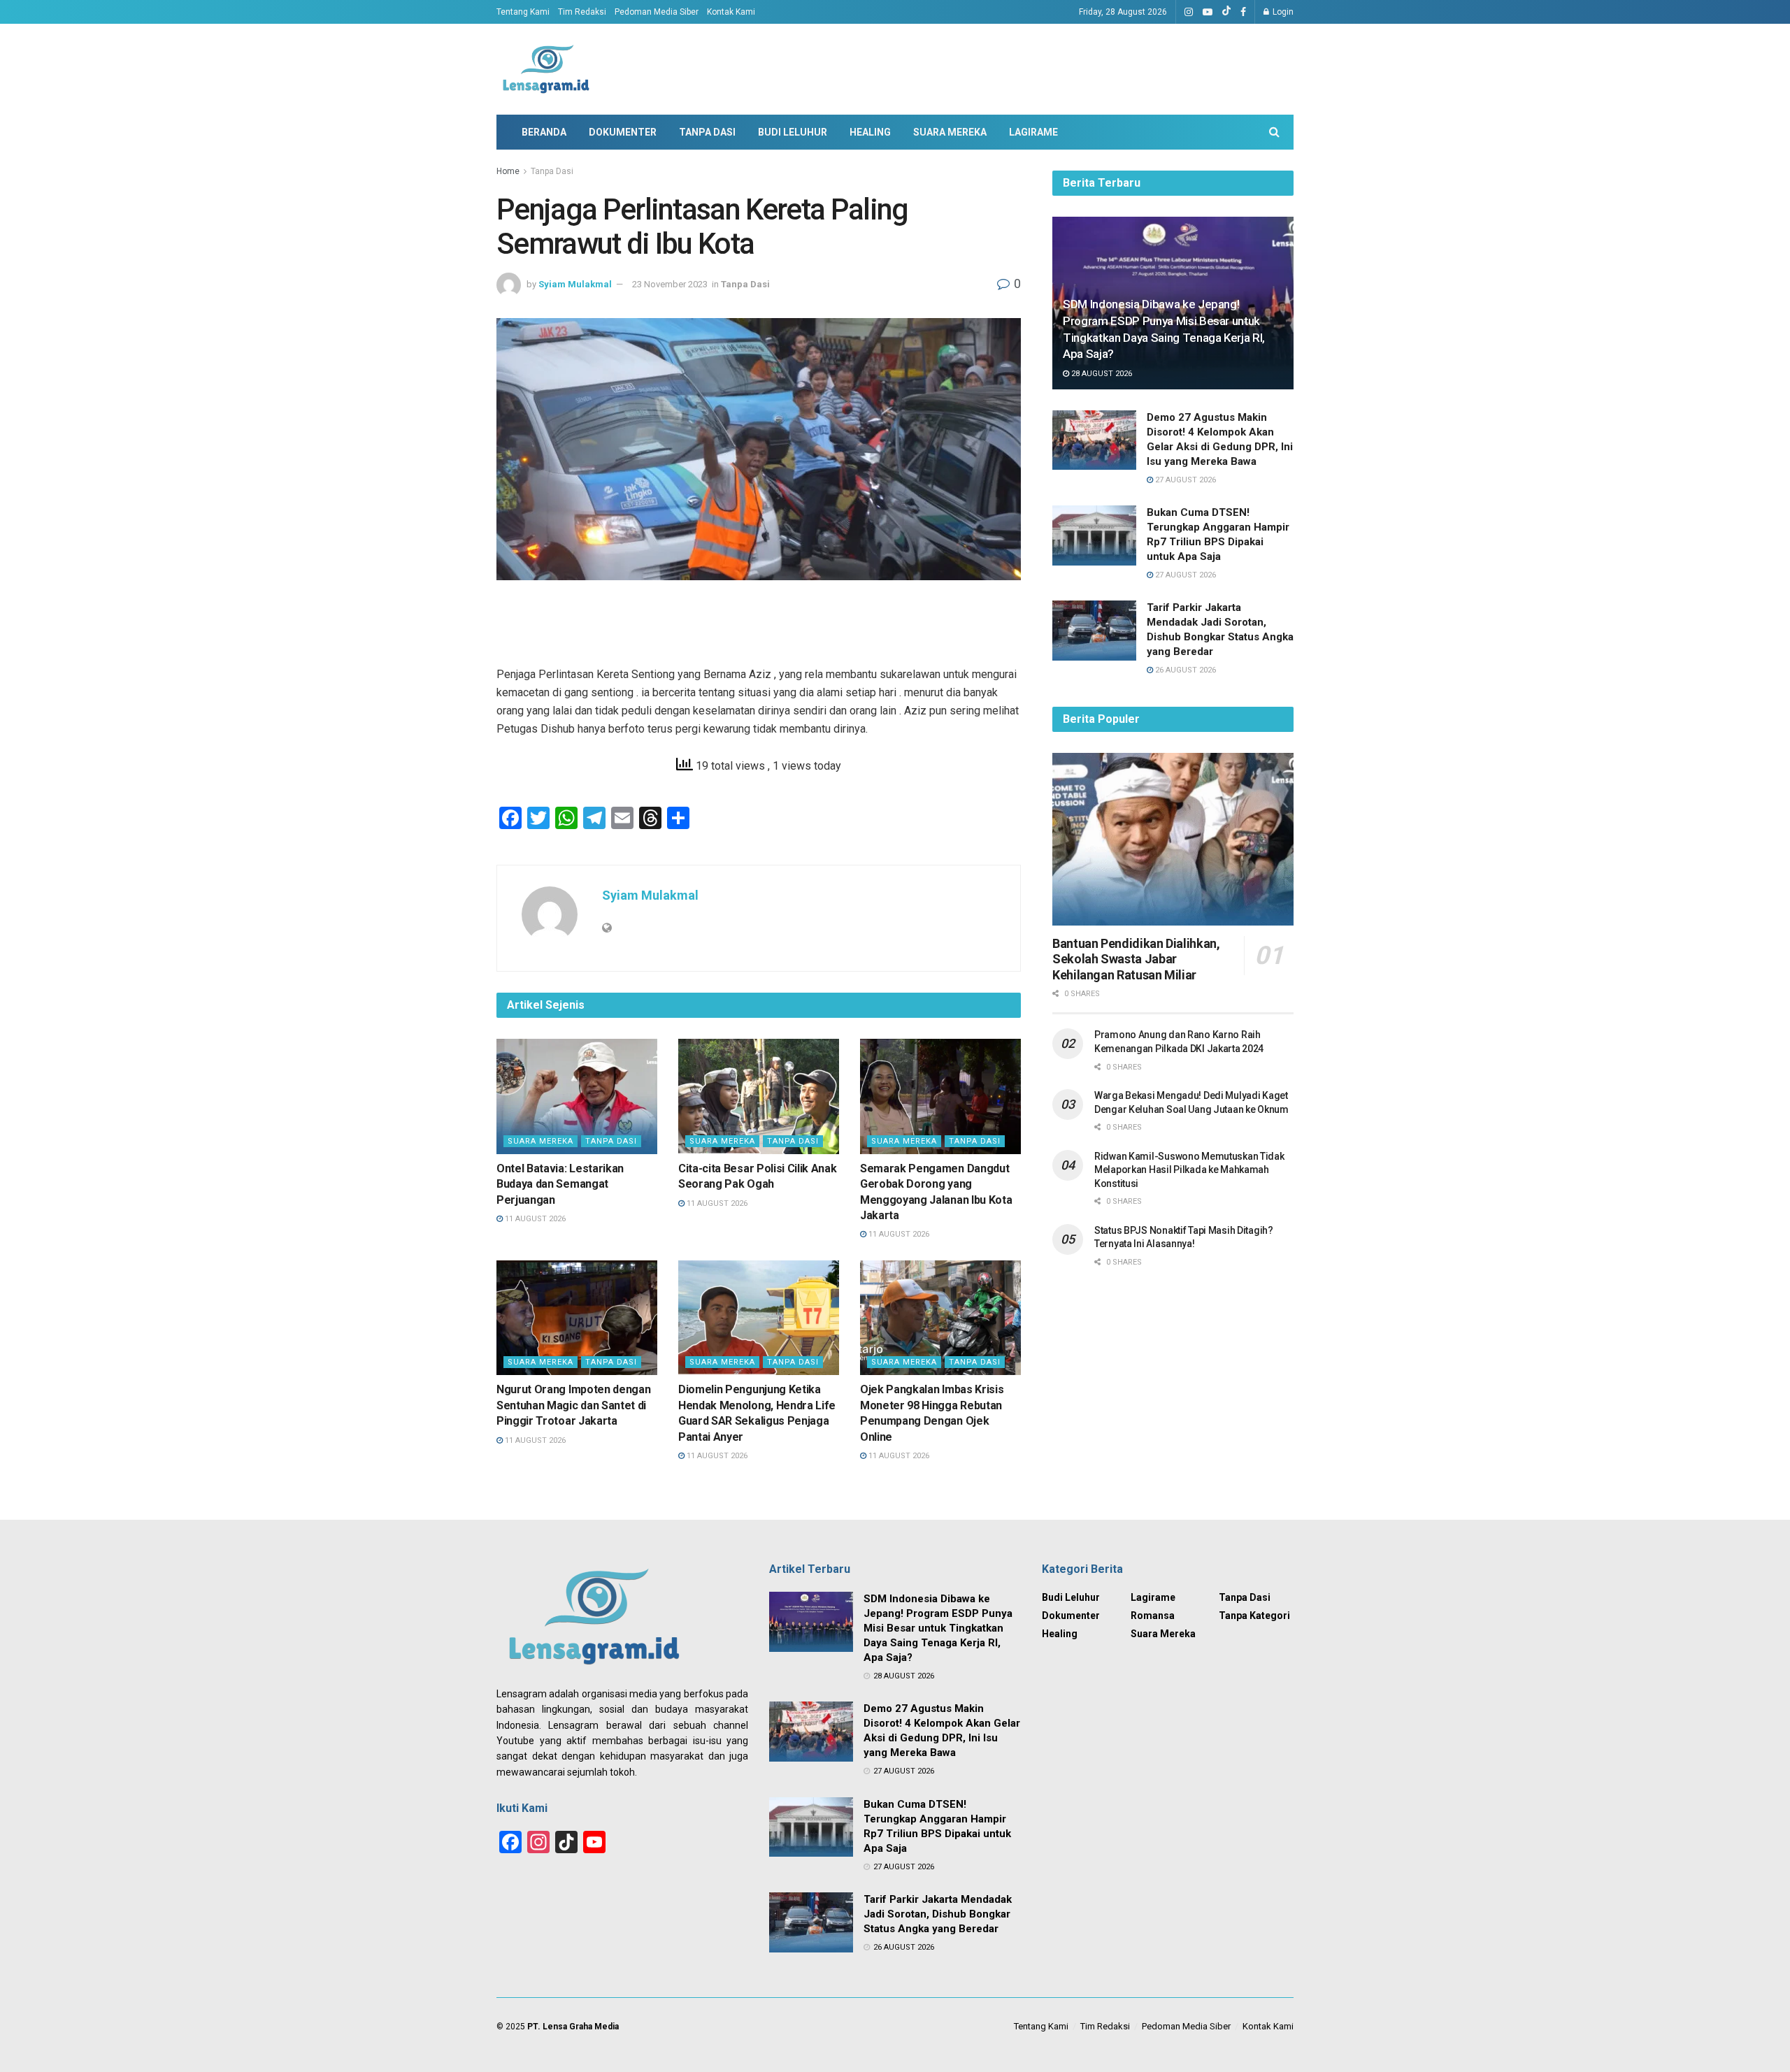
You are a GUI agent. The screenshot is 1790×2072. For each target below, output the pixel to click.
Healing (870, 132)
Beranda (544, 132)
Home (508, 171)
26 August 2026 (1184, 670)
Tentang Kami (523, 12)
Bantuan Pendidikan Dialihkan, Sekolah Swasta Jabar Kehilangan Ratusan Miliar (1136, 959)
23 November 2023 (670, 284)
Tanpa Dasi (707, 132)
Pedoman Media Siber (657, 12)
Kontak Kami (731, 12)
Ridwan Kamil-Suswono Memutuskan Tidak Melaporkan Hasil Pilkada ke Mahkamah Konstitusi (1189, 1170)
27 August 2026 (1184, 480)
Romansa (1153, 1616)
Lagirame (1033, 132)
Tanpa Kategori (1254, 1616)
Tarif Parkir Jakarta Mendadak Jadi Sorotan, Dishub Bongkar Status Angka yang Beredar (938, 1914)
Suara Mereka (950, 132)
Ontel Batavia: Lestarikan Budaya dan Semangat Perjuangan (560, 1184)
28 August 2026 (1101, 374)
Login (1282, 12)
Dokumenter (623, 132)
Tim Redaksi (582, 12)
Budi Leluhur (793, 132)
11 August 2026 (534, 1219)
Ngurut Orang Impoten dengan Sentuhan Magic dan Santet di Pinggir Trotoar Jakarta (573, 1405)
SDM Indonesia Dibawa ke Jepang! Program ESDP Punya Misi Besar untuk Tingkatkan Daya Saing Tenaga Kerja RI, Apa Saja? (938, 1628)
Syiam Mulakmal (575, 284)
